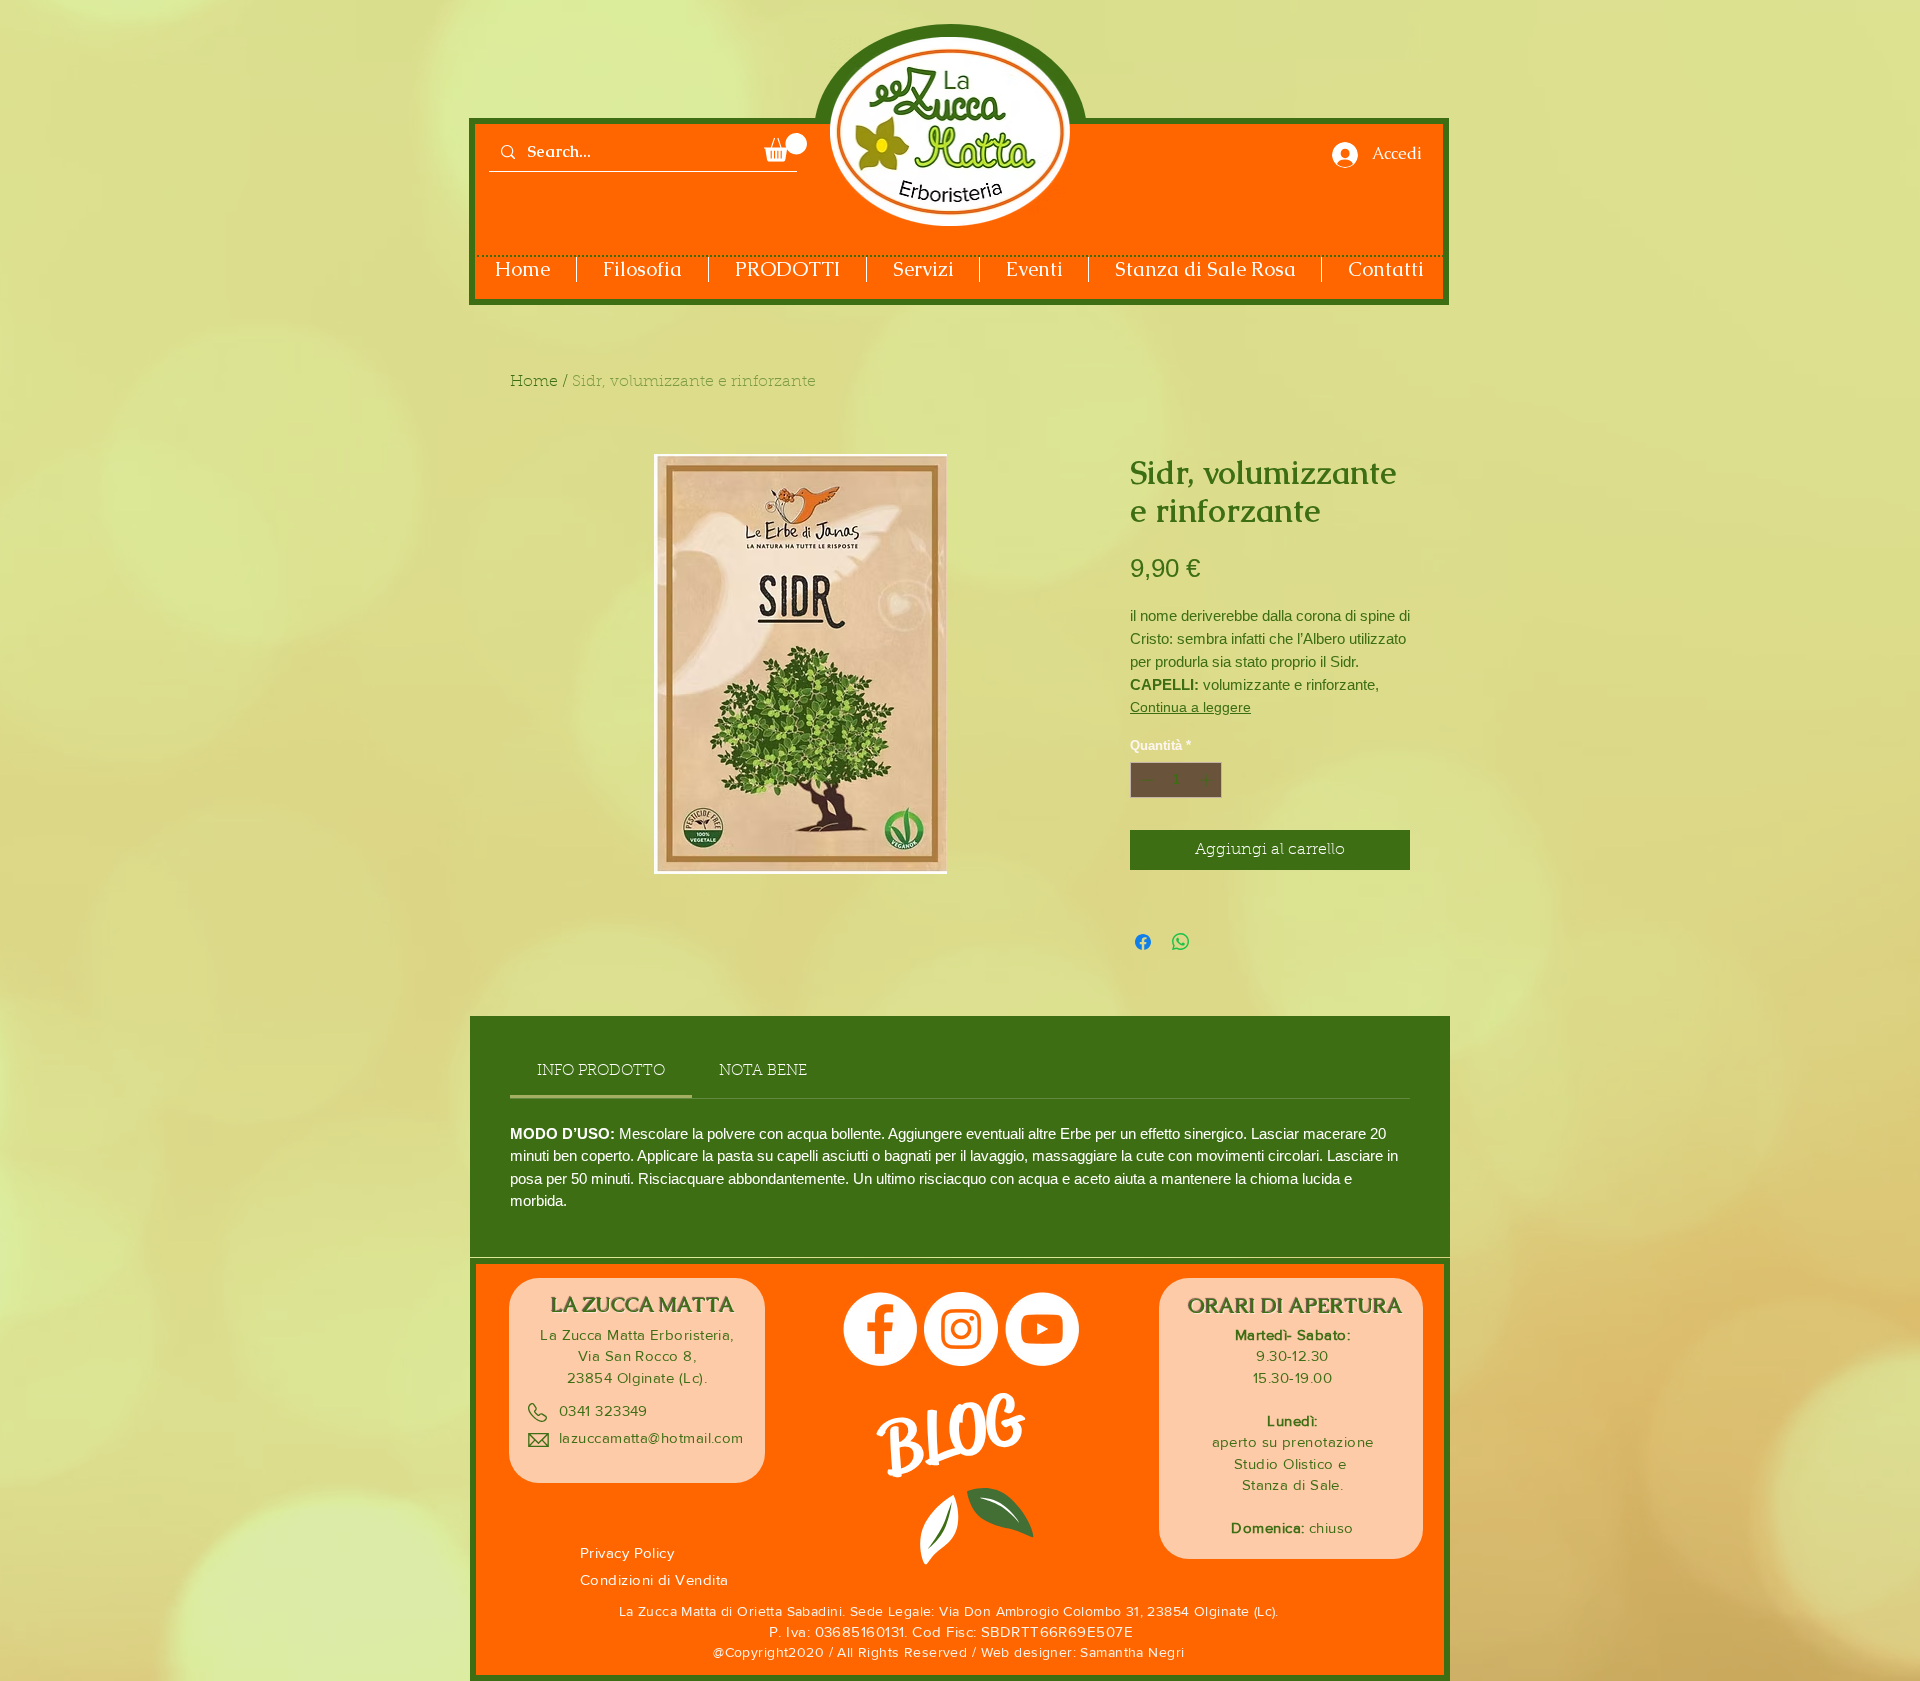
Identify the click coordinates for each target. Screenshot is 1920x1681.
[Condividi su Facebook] (1143, 942)
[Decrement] (1145, 780)
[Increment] (1208, 780)
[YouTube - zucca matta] (1042, 1329)
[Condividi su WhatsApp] (1181, 942)
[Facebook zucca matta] (880, 1329)
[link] (601, 1071)
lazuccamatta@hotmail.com (651, 1437)
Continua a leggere (1190, 707)
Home (534, 382)
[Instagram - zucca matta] (961, 1329)
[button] (785, 147)
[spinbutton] (1176, 780)
